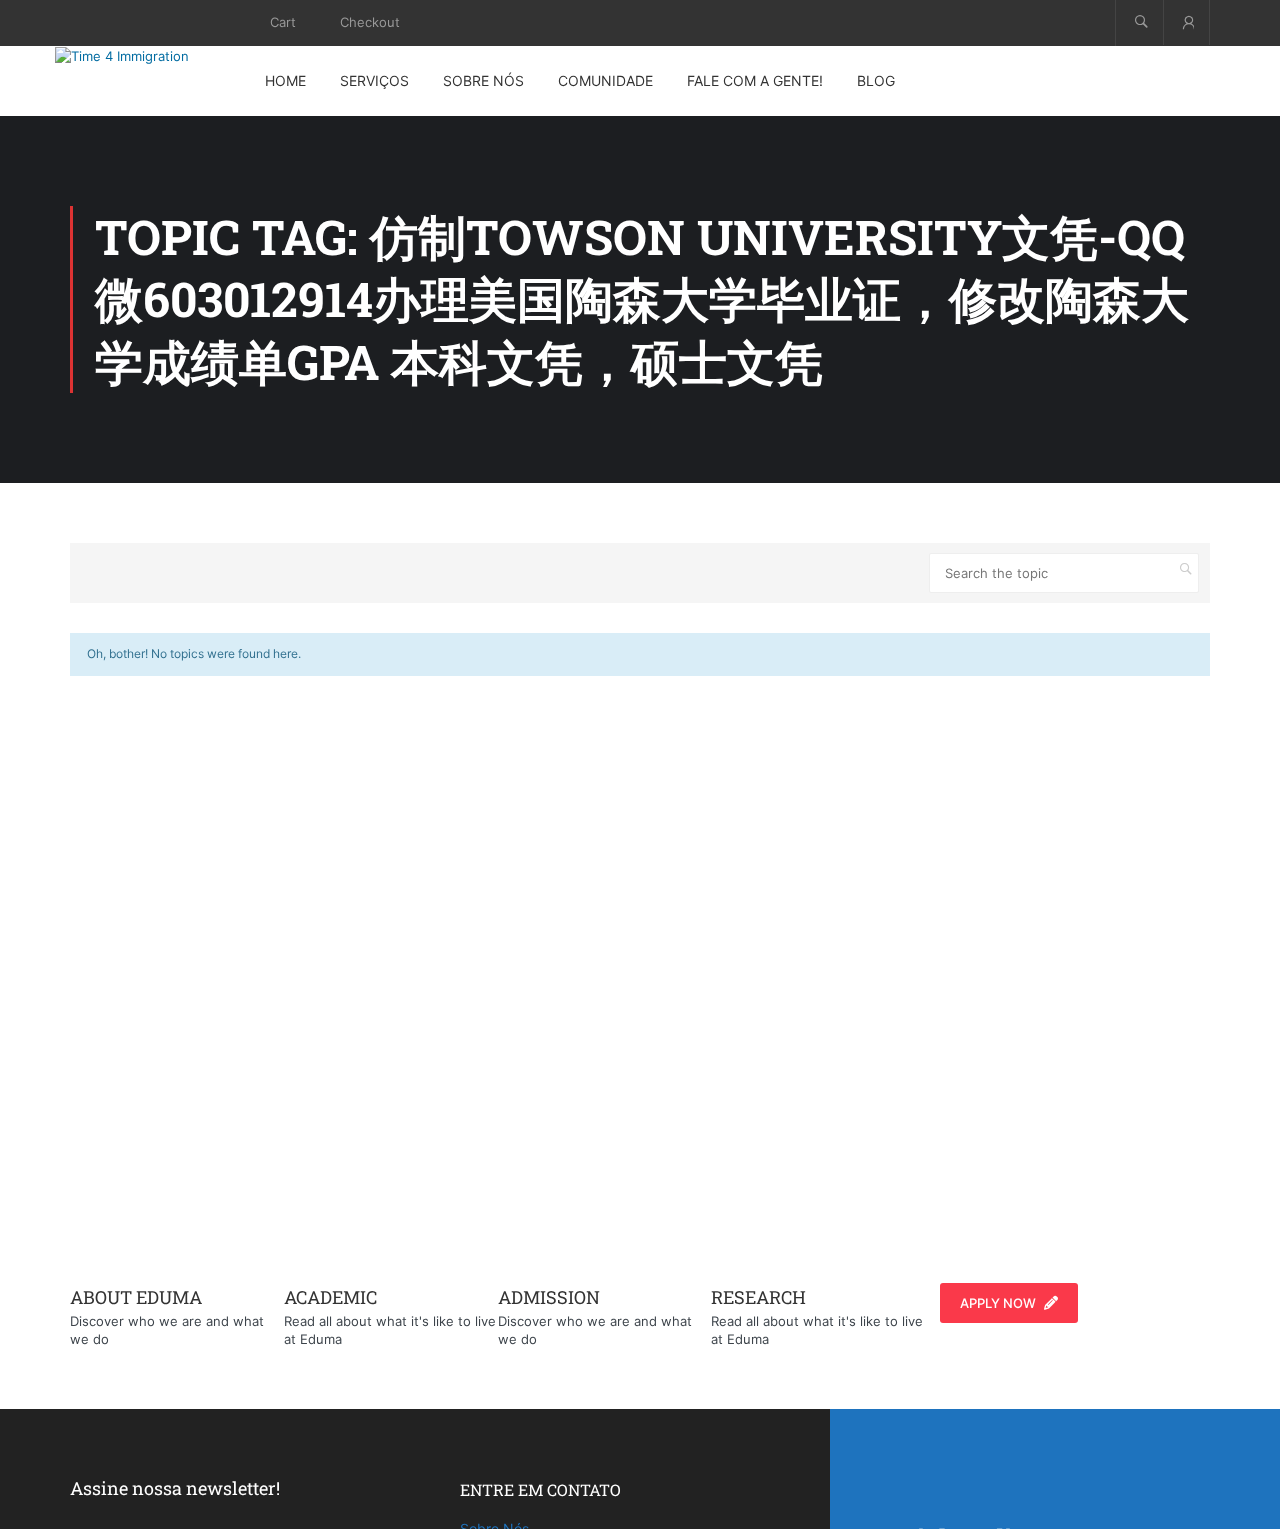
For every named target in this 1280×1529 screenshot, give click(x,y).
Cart (283, 22)
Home (285, 80)
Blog (876, 80)
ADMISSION (549, 1297)
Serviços (374, 80)
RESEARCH (758, 1297)
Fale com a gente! (755, 80)
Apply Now (998, 1303)
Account (1186, 22)
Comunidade (605, 80)
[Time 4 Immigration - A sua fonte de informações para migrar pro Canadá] (145, 56)
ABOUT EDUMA (136, 1297)
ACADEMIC (330, 1297)
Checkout (370, 22)
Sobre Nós (483, 80)
